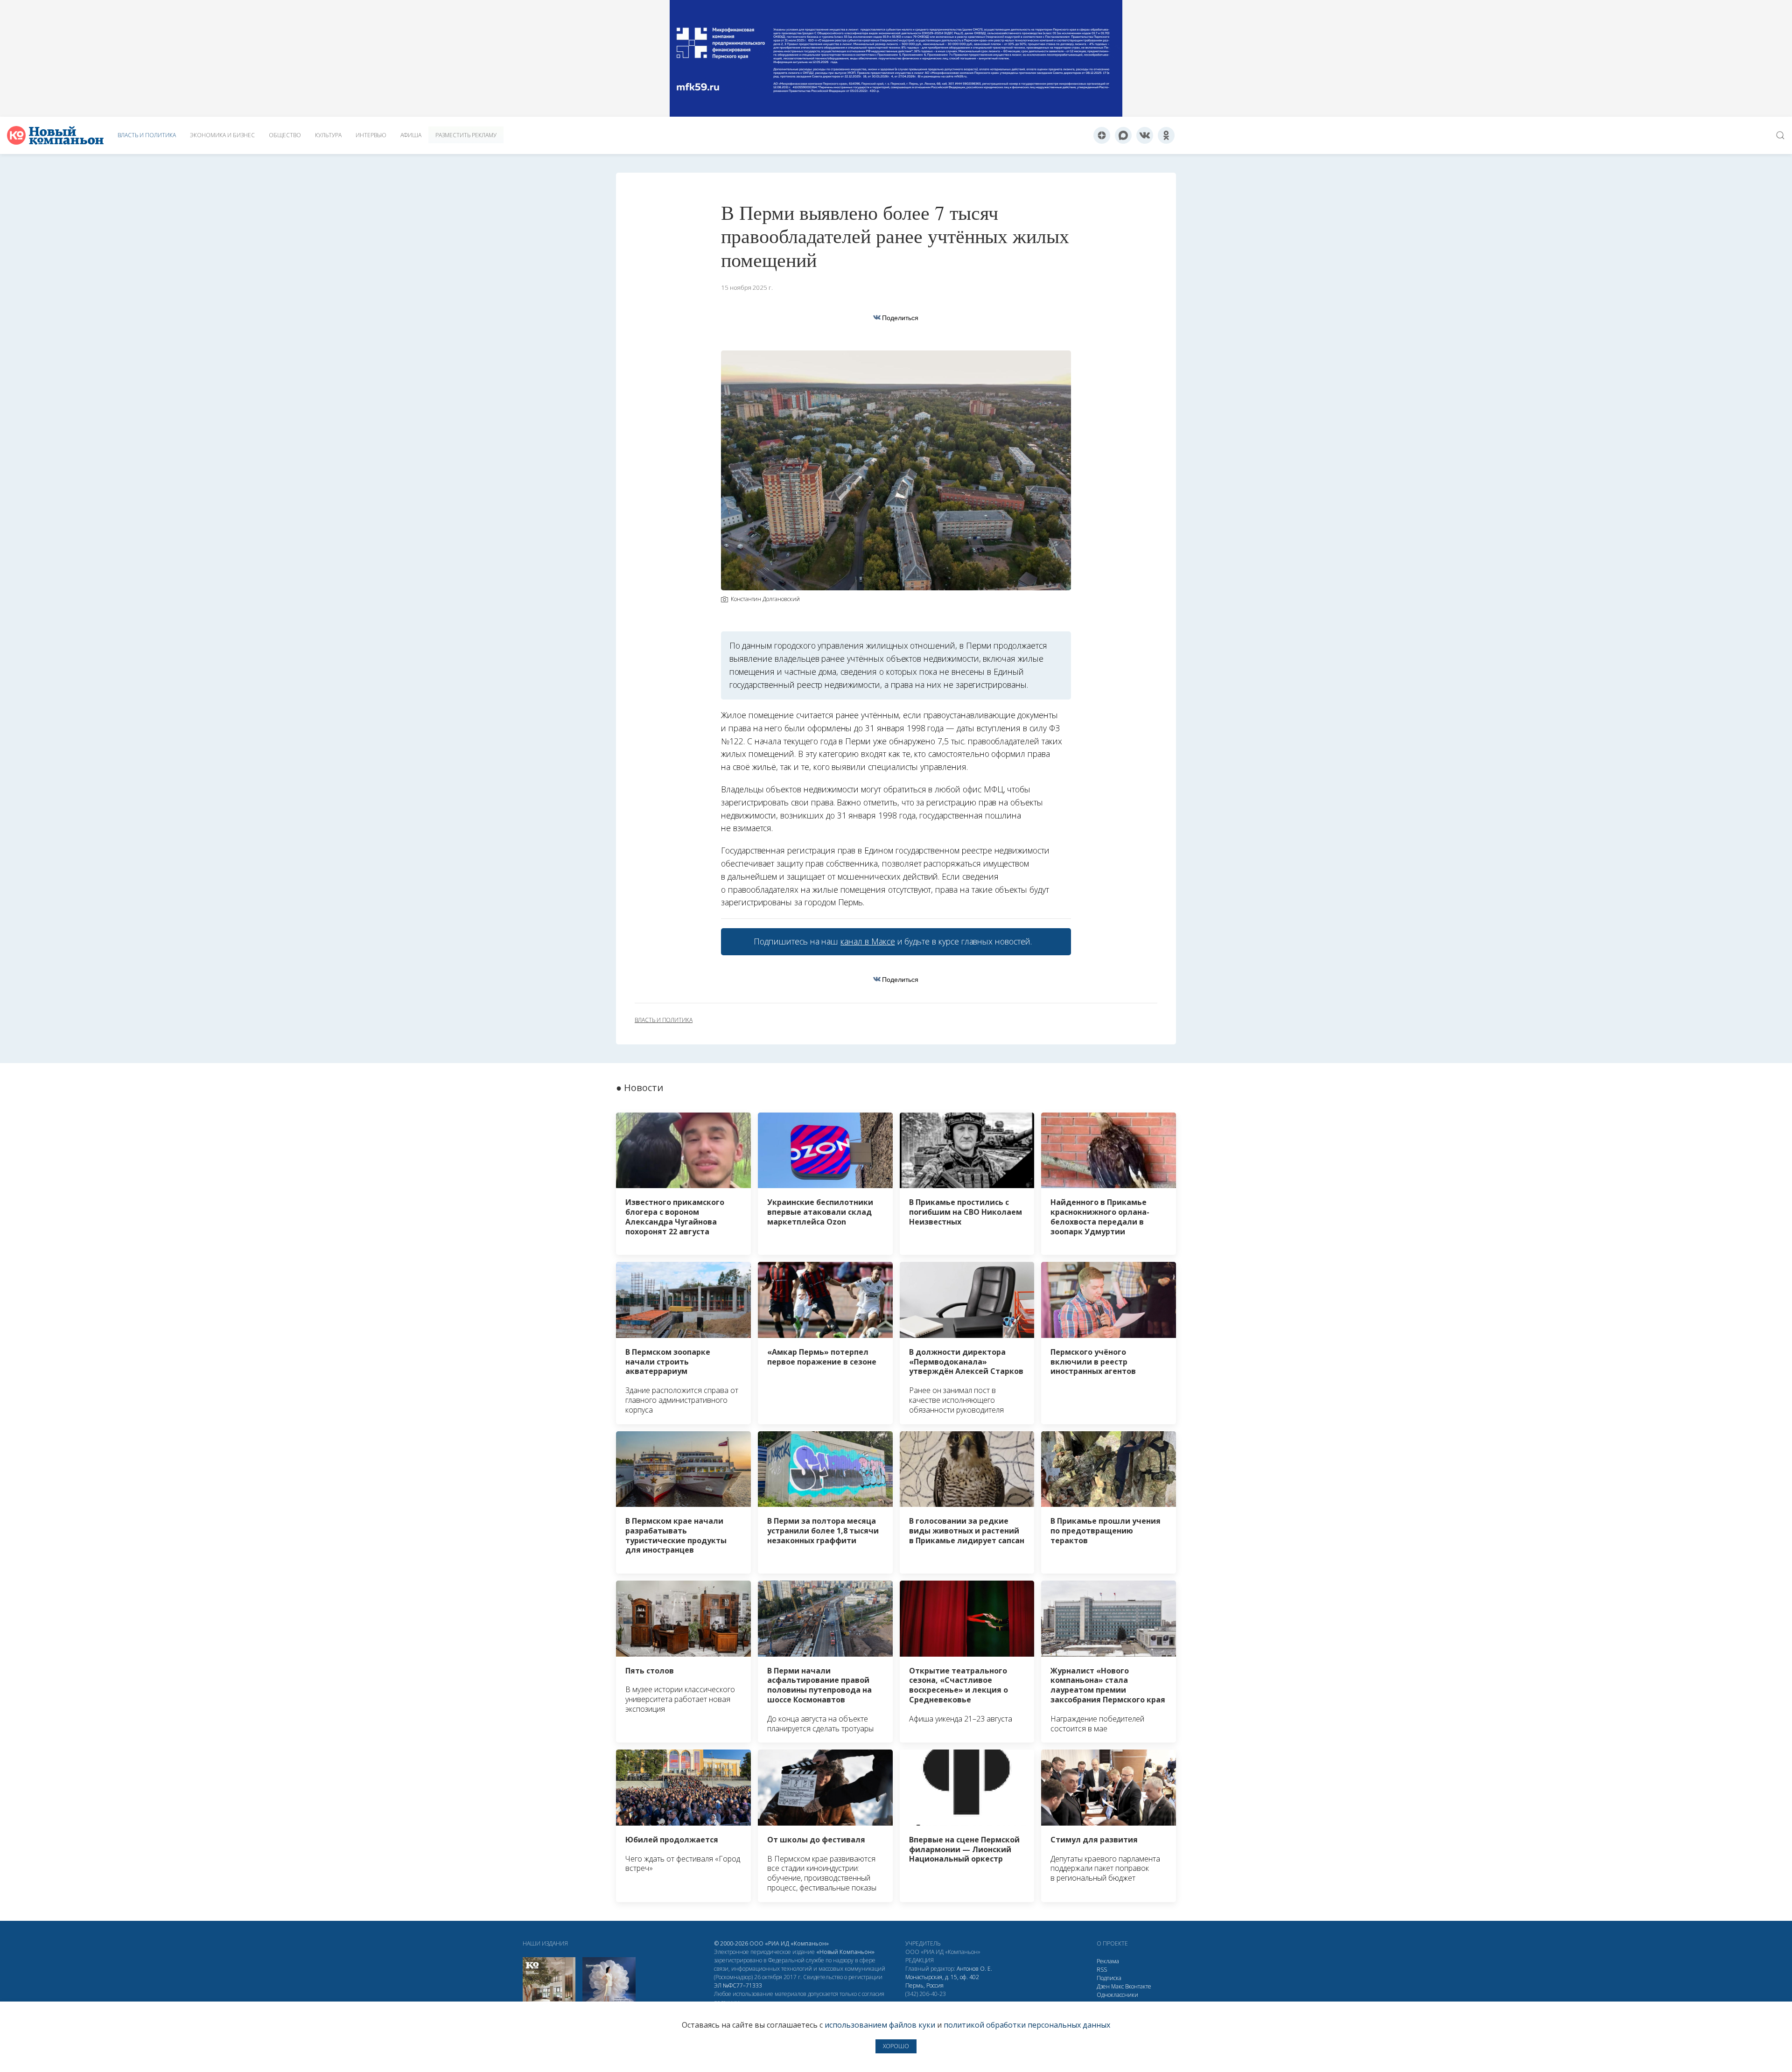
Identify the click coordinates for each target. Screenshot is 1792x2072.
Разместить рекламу (466, 135)
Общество (285, 135)
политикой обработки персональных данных (1027, 2025)
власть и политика (664, 1020)
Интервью (371, 135)
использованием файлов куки (880, 2025)
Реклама (1108, 1961)
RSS (1102, 1970)
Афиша (411, 135)
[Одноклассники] (1166, 135)
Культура (328, 135)
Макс (1117, 1986)
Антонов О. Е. (974, 1969)
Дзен (1103, 1986)
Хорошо (896, 2046)
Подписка (1109, 1978)
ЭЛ (738, 1985)
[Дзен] (1102, 135)
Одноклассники (1117, 1995)
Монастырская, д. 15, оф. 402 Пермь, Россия (942, 1981)
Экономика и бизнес (222, 135)
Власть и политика (147, 135)
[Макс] (1123, 135)
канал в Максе (868, 941)
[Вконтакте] (1145, 135)
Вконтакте (1138, 1986)
